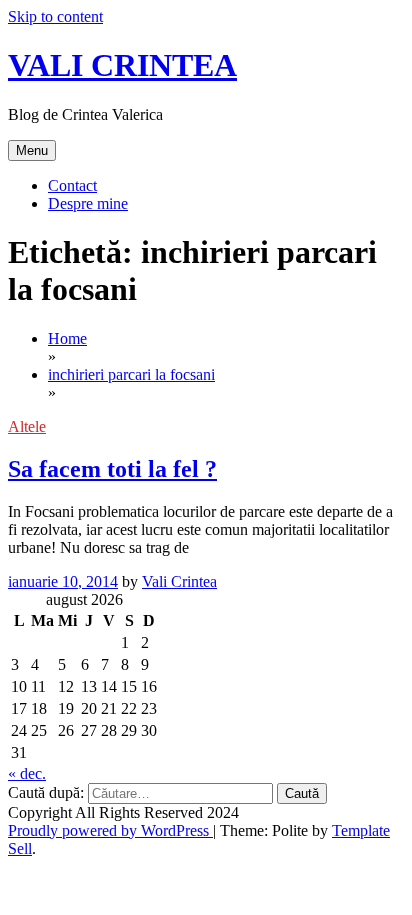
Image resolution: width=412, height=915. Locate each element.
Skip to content (55, 16)
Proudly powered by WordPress (110, 830)
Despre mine (88, 203)
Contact (72, 185)
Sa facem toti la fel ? (112, 469)
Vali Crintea (179, 581)
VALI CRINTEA (122, 65)
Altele (27, 426)
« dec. (27, 773)
